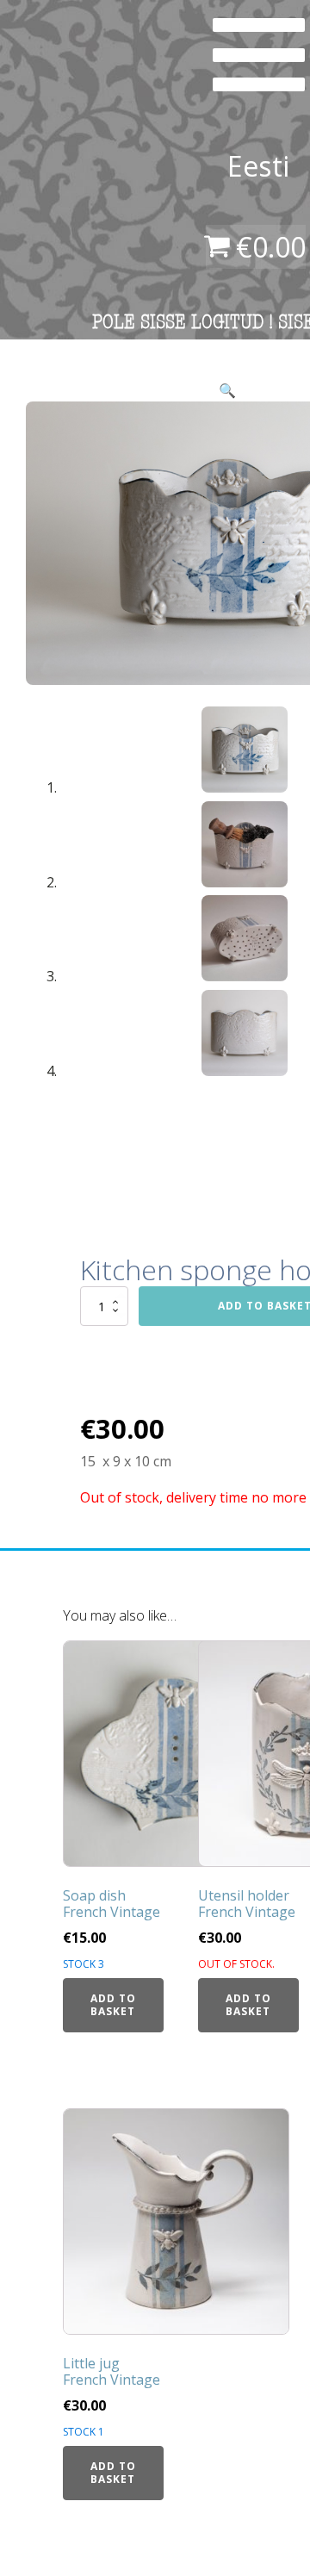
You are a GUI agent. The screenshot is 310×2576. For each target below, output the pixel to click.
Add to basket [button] (113, 2004)
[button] (227, 390)
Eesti (258, 166)
